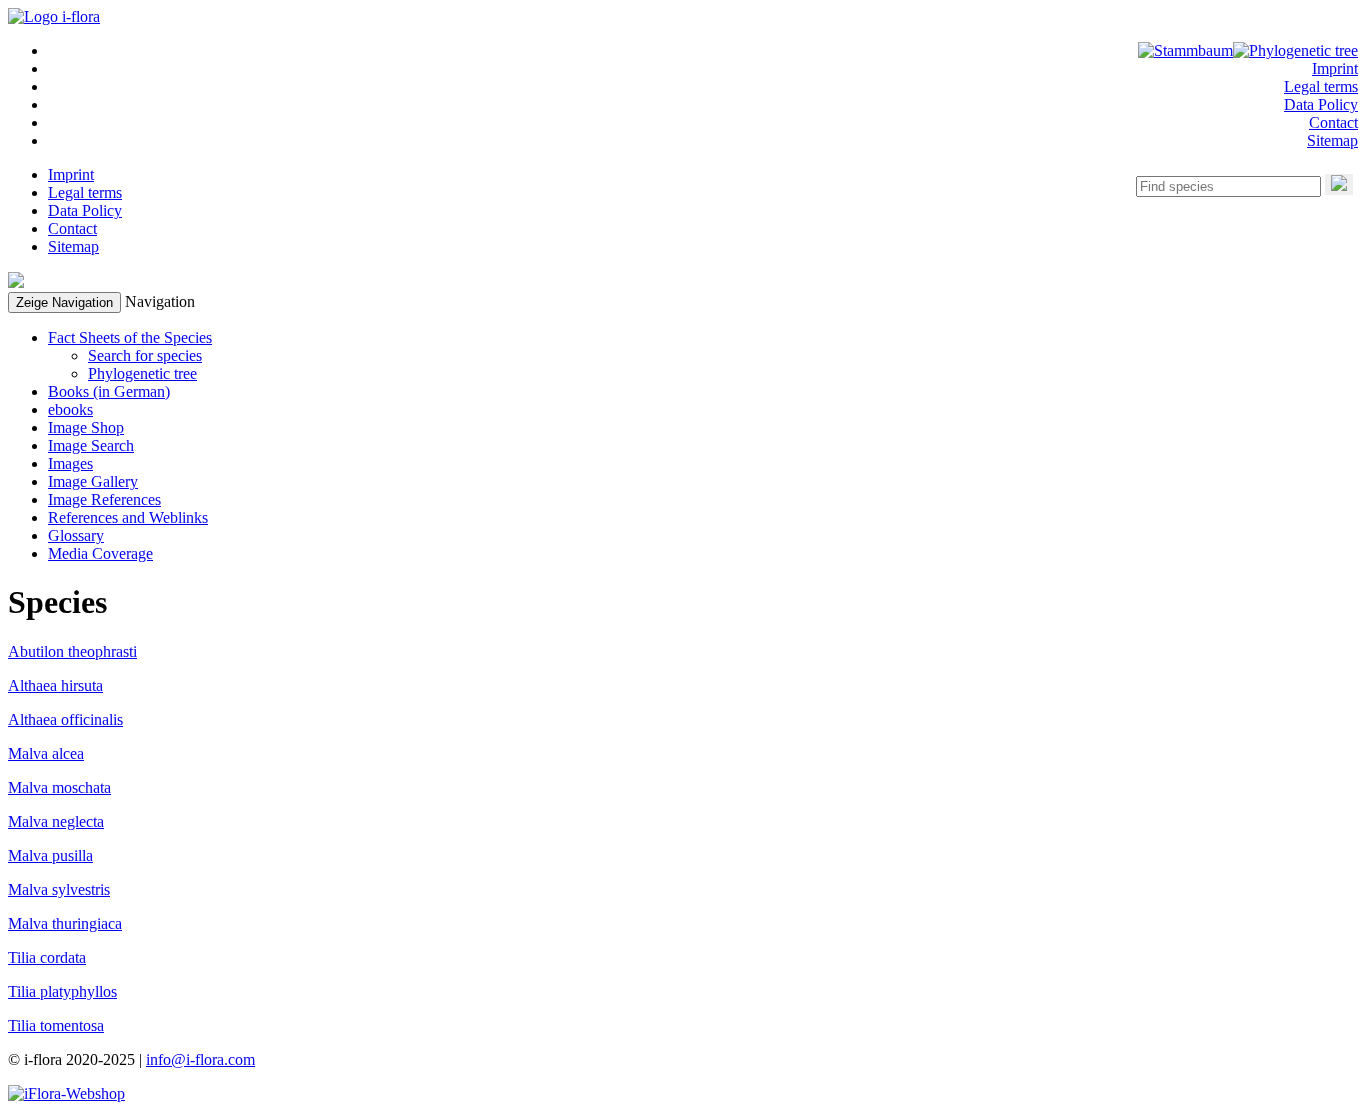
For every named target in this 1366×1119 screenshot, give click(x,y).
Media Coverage (100, 553)
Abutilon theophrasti (72, 651)
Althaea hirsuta (55, 685)
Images (70, 463)
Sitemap (1332, 140)
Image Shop (86, 427)
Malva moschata (59, 787)
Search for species (145, 355)
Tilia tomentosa (56, 1025)
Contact (1333, 122)
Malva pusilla (50, 855)
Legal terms (1321, 86)
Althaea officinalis (65, 719)
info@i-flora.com (200, 1059)
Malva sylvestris (59, 889)
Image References (104, 499)
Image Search (91, 445)
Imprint (1335, 68)
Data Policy (1321, 104)
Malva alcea (46, 753)
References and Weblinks (128, 517)
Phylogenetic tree (142, 373)
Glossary (76, 535)
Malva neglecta (56, 821)
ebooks (70, 409)
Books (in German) (109, 391)
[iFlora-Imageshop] (66, 1093)
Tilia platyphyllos (62, 991)
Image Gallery (93, 481)
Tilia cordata (47, 957)
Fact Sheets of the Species (130, 337)
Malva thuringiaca (65, 923)
